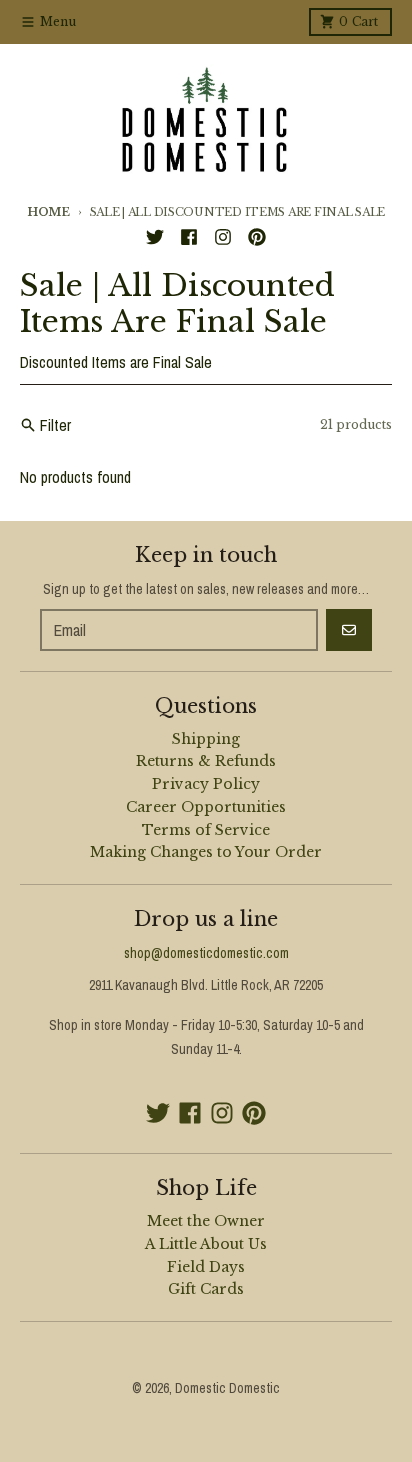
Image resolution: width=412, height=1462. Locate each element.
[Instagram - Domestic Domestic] (223, 237)
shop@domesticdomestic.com (206, 953)
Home (48, 212)
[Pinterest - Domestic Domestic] (257, 237)
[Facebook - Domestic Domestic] (189, 237)
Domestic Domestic (227, 1388)
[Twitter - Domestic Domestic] (155, 237)
